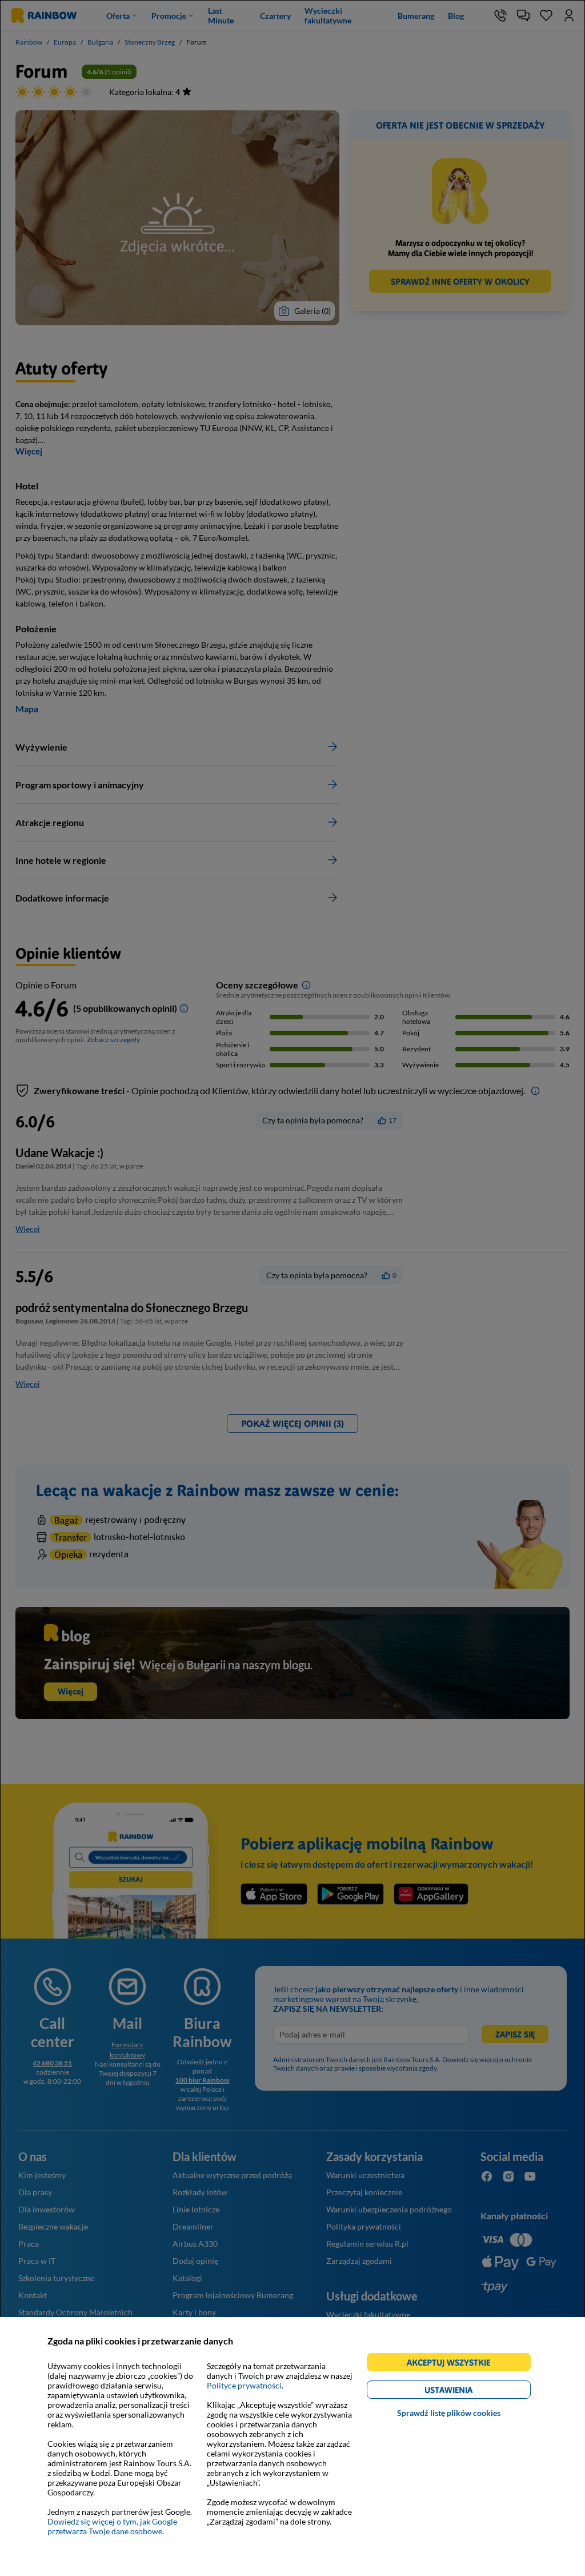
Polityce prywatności (244, 2385)
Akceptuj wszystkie (453, 2364)
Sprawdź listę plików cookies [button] (449, 2413)
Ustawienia (468, 2392)
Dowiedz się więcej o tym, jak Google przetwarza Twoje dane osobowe (112, 2526)
